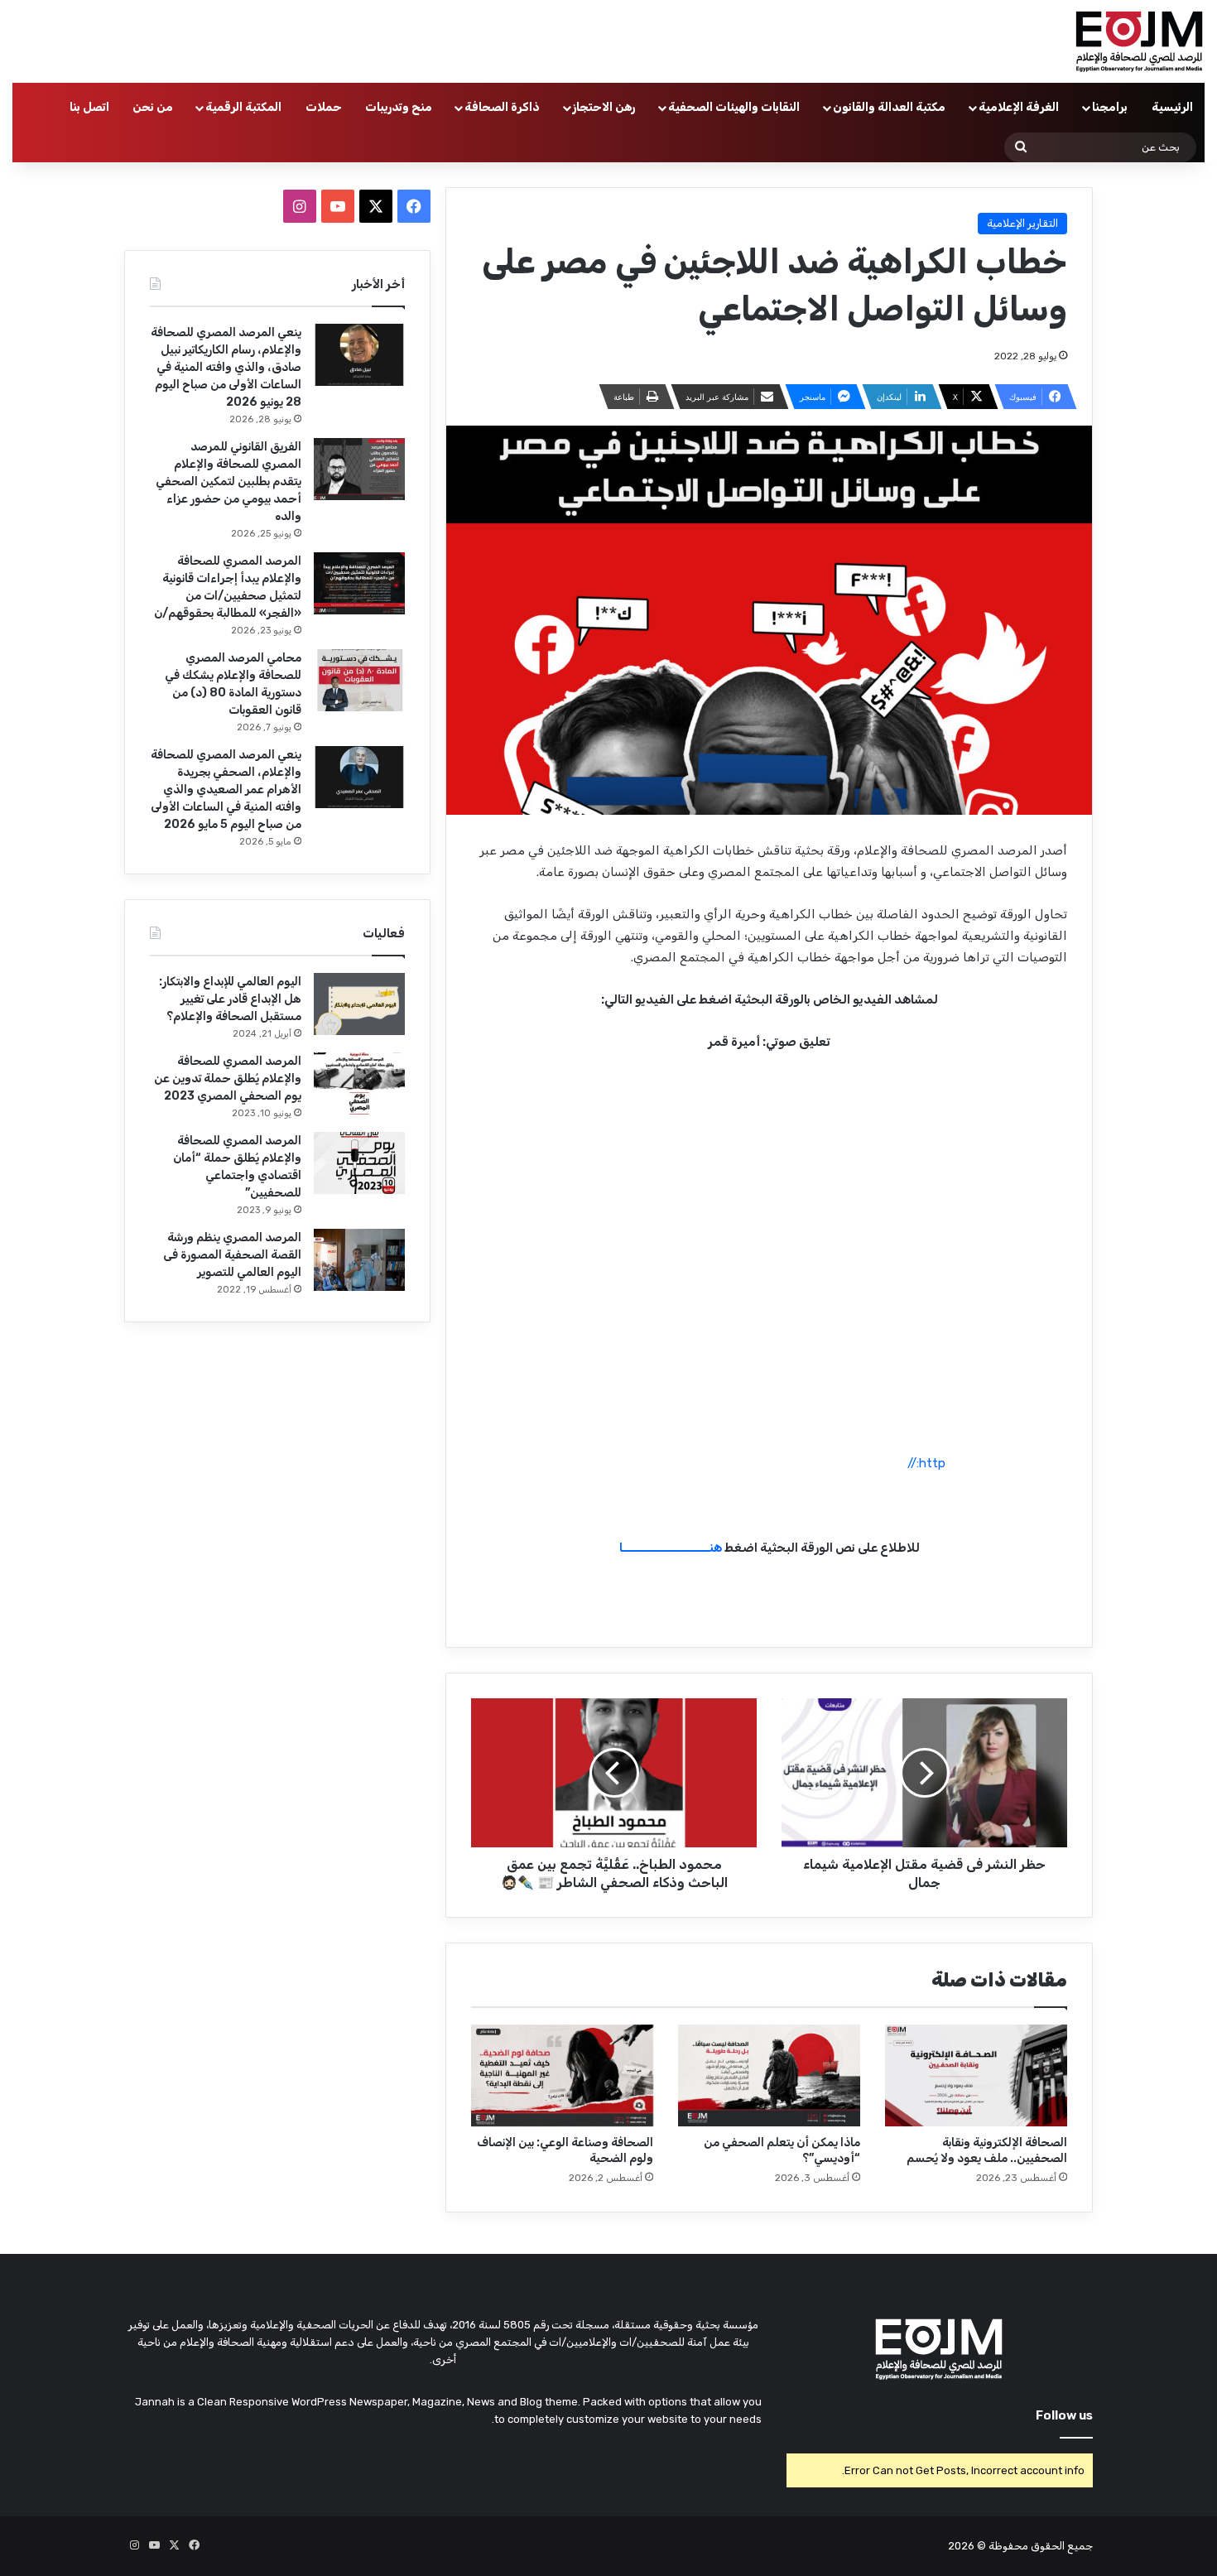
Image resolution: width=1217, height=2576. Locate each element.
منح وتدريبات (399, 107)
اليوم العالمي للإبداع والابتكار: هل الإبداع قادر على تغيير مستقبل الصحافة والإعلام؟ (230, 999)
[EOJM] (1140, 41)
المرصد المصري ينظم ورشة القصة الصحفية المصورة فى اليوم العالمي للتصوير (232, 1255)
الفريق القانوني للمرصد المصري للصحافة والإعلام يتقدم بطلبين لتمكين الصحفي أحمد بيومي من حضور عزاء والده (228, 481)
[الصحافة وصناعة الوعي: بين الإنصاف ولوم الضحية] (562, 2076)
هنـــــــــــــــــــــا (671, 1548)
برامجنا (1110, 107)
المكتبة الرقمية (243, 107)
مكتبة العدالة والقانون (889, 107)
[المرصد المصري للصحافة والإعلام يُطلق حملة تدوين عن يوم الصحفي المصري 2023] (359, 1083)
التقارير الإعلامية (1022, 223)
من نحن (153, 107)
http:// (926, 1463)
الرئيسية (1172, 107)
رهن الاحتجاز (604, 107)
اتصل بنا (89, 107)
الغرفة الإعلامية (1019, 107)
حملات (324, 107)
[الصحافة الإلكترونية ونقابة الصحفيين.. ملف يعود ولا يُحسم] (976, 2076)
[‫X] (376, 206)
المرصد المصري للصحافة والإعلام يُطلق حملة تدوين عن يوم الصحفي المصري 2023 (228, 1079)
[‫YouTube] (338, 206)
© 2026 (967, 2546)
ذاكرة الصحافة (502, 107)
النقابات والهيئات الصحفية (734, 107)
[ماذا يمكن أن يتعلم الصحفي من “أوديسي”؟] (769, 2076)
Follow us (1064, 2415)
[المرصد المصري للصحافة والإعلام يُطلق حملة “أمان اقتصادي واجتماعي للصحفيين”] (359, 1163)
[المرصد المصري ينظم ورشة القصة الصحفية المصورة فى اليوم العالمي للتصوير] (359, 1260)
